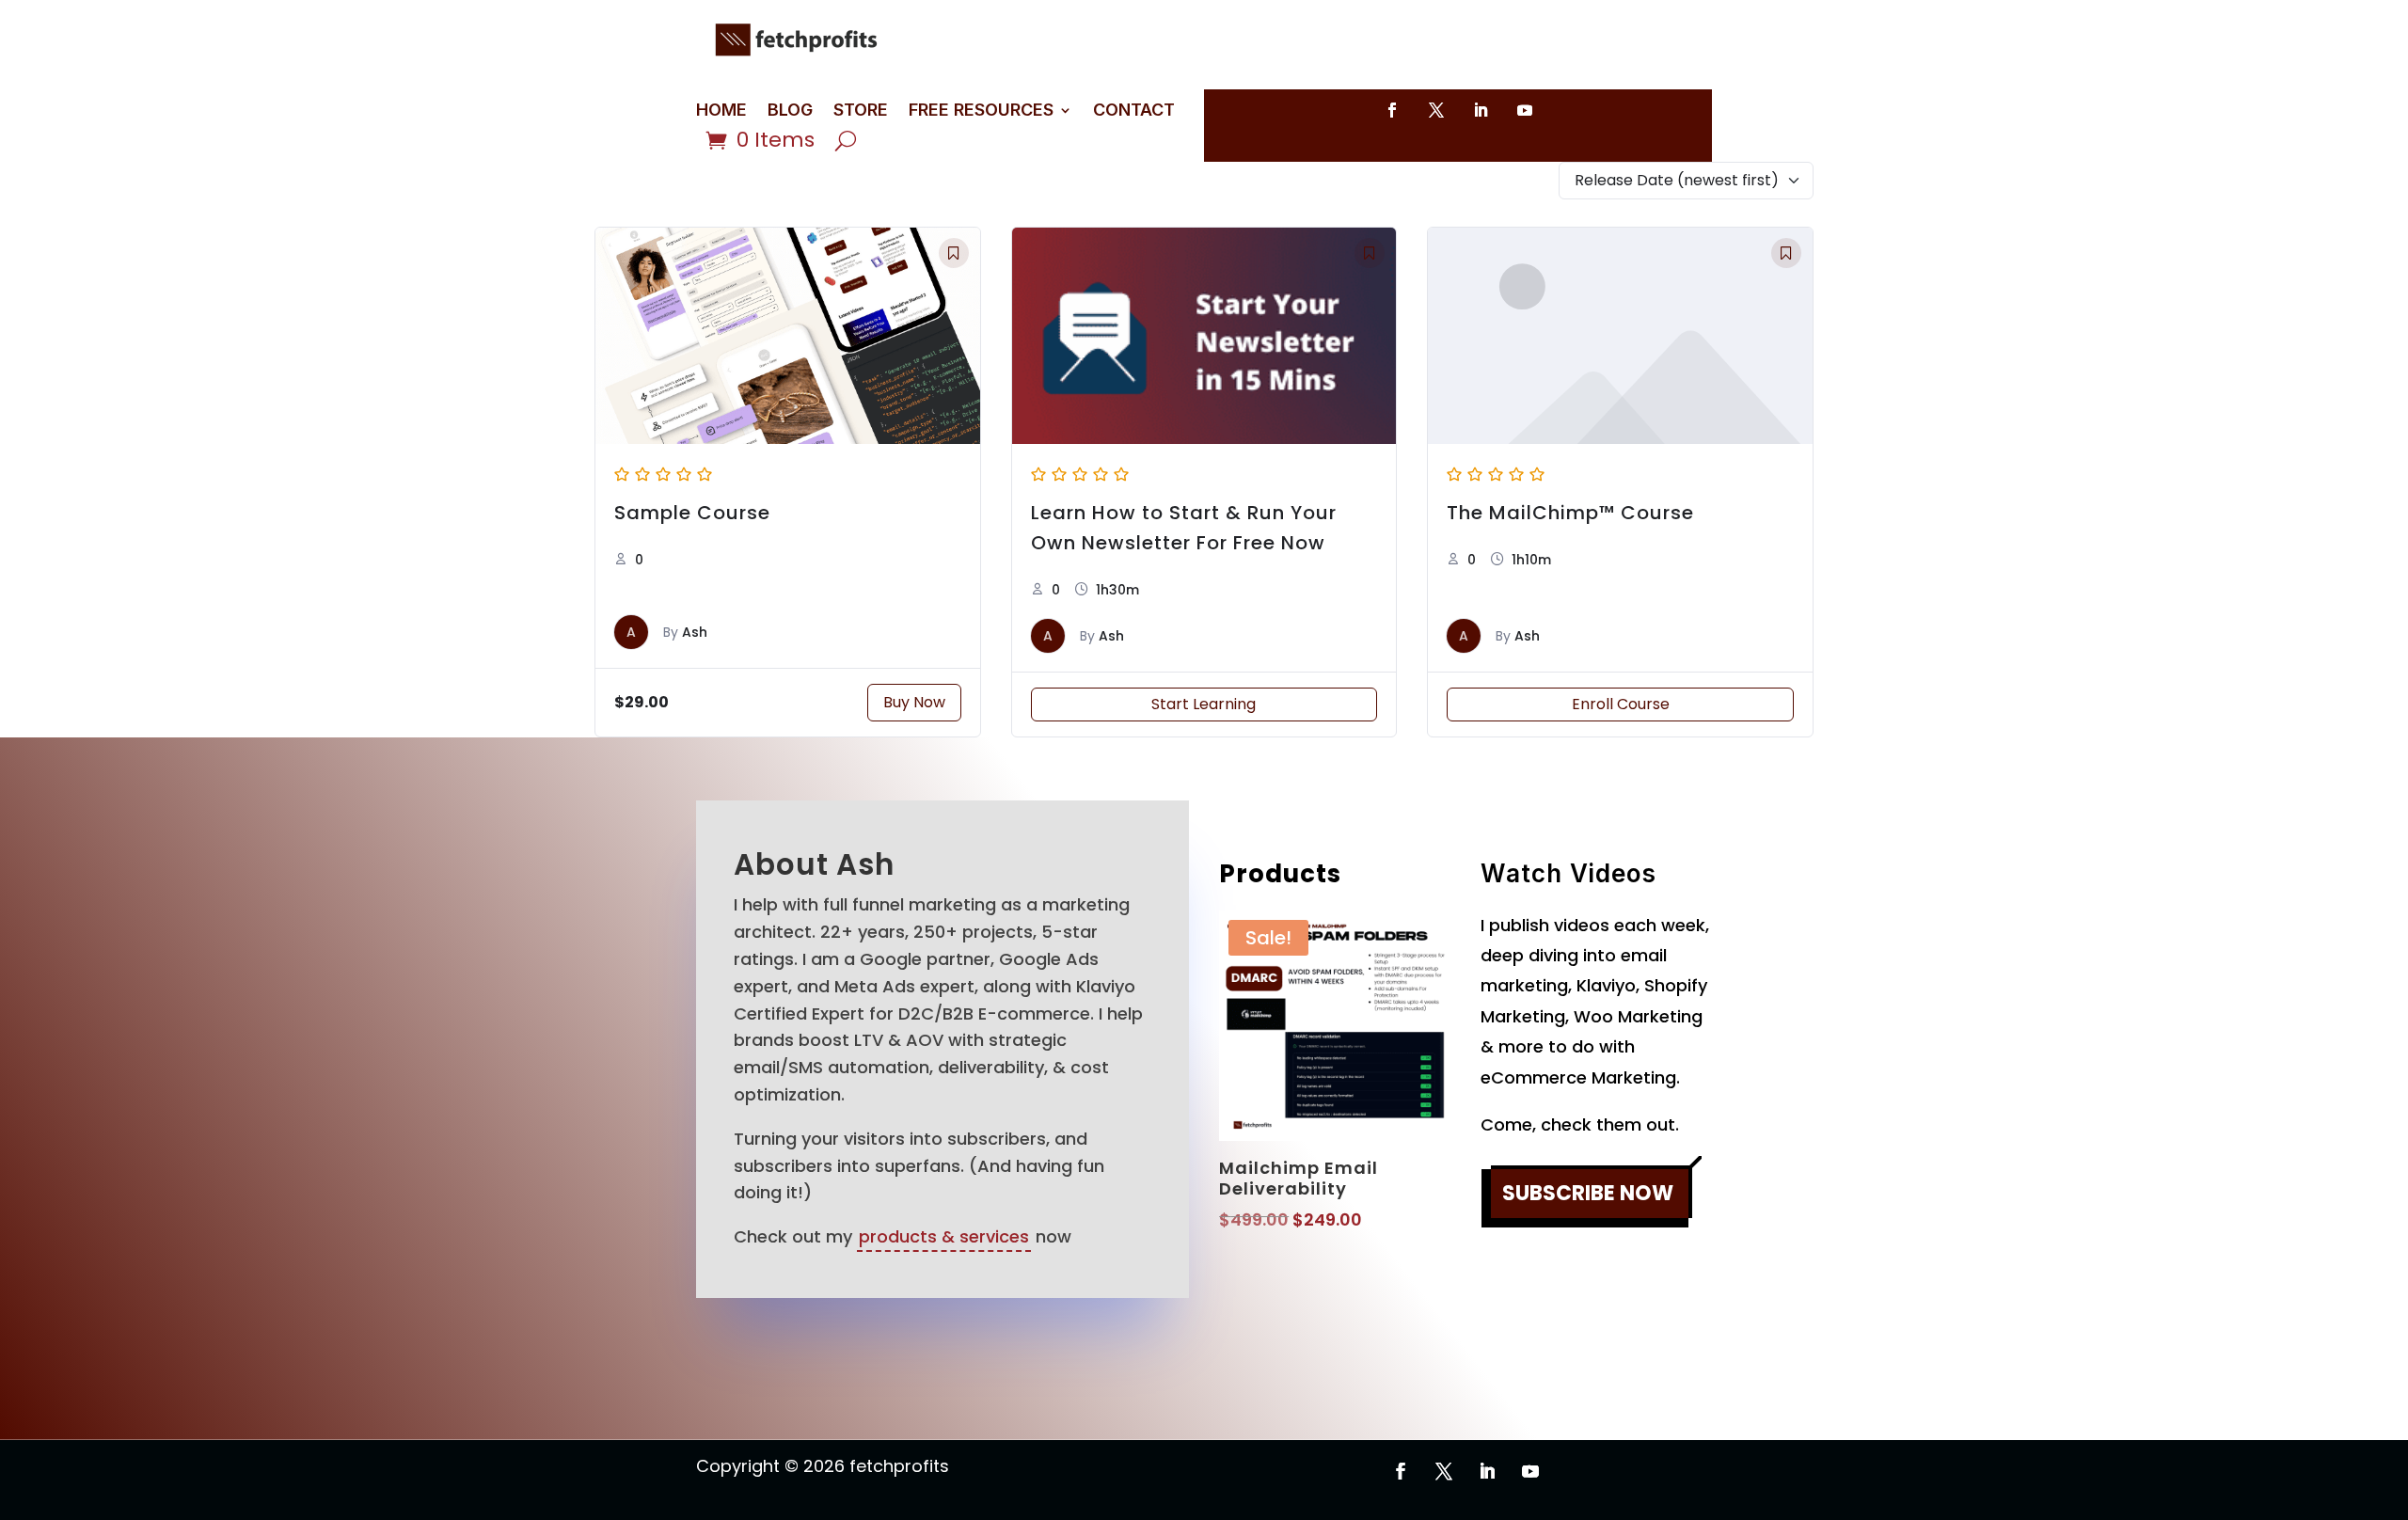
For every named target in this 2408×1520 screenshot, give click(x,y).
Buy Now (914, 702)
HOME (721, 111)
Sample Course (692, 513)
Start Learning (1204, 704)
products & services (944, 1236)
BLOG (790, 111)
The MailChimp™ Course (1570, 513)
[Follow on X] (1436, 110)
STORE (861, 111)
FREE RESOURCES (981, 111)
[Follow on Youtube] (1525, 110)
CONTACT (1134, 111)
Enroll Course (1621, 704)
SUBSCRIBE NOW (1588, 1193)
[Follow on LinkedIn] (1481, 110)
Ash (695, 632)
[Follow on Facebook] (1392, 110)
